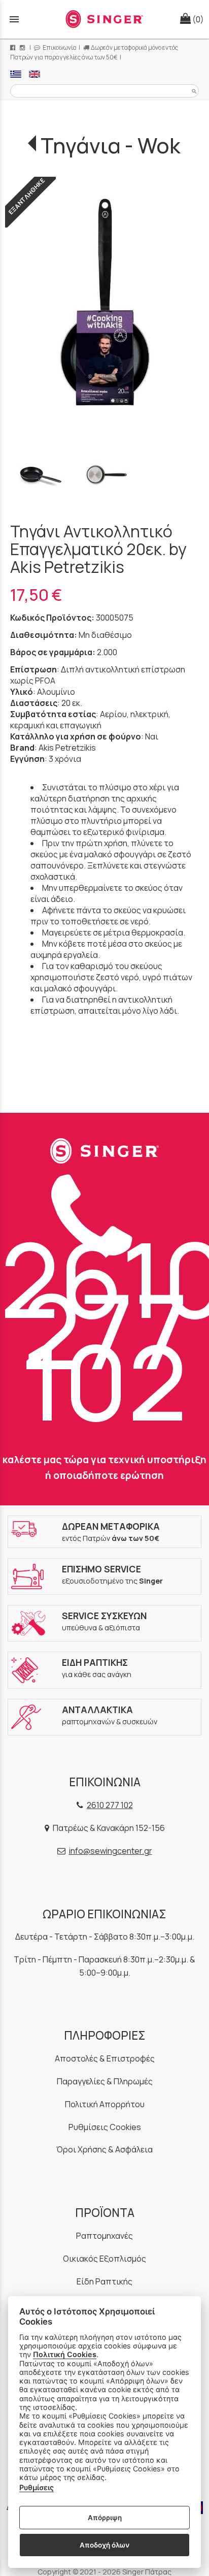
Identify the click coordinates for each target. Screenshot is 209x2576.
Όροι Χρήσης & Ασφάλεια (104, 2149)
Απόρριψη (105, 2518)
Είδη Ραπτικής (104, 2281)
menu (14, 19)
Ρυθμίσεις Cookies (105, 2127)
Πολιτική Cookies (65, 2354)
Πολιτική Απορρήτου (105, 2104)
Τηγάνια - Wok (111, 145)
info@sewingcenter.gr (111, 1851)
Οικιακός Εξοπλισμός (104, 2259)
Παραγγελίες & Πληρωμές (105, 2081)
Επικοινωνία (59, 47)
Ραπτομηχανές (104, 2236)
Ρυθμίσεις (37, 2487)
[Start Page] (104, 19)
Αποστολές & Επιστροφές (105, 2058)
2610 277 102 (110, 1805)
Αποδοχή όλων (104, 2545)
